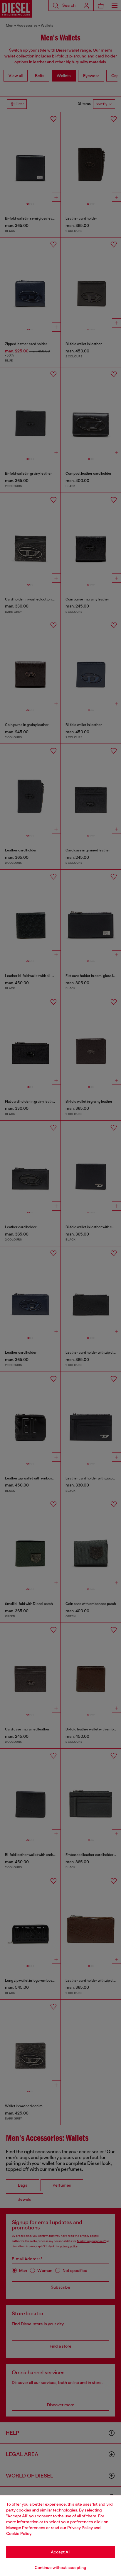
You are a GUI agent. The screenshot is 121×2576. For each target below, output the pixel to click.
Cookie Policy (19, 2533)
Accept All (60, 2552)
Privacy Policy (80, 2528)
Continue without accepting (60, 2567)
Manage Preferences (26, 2528)
